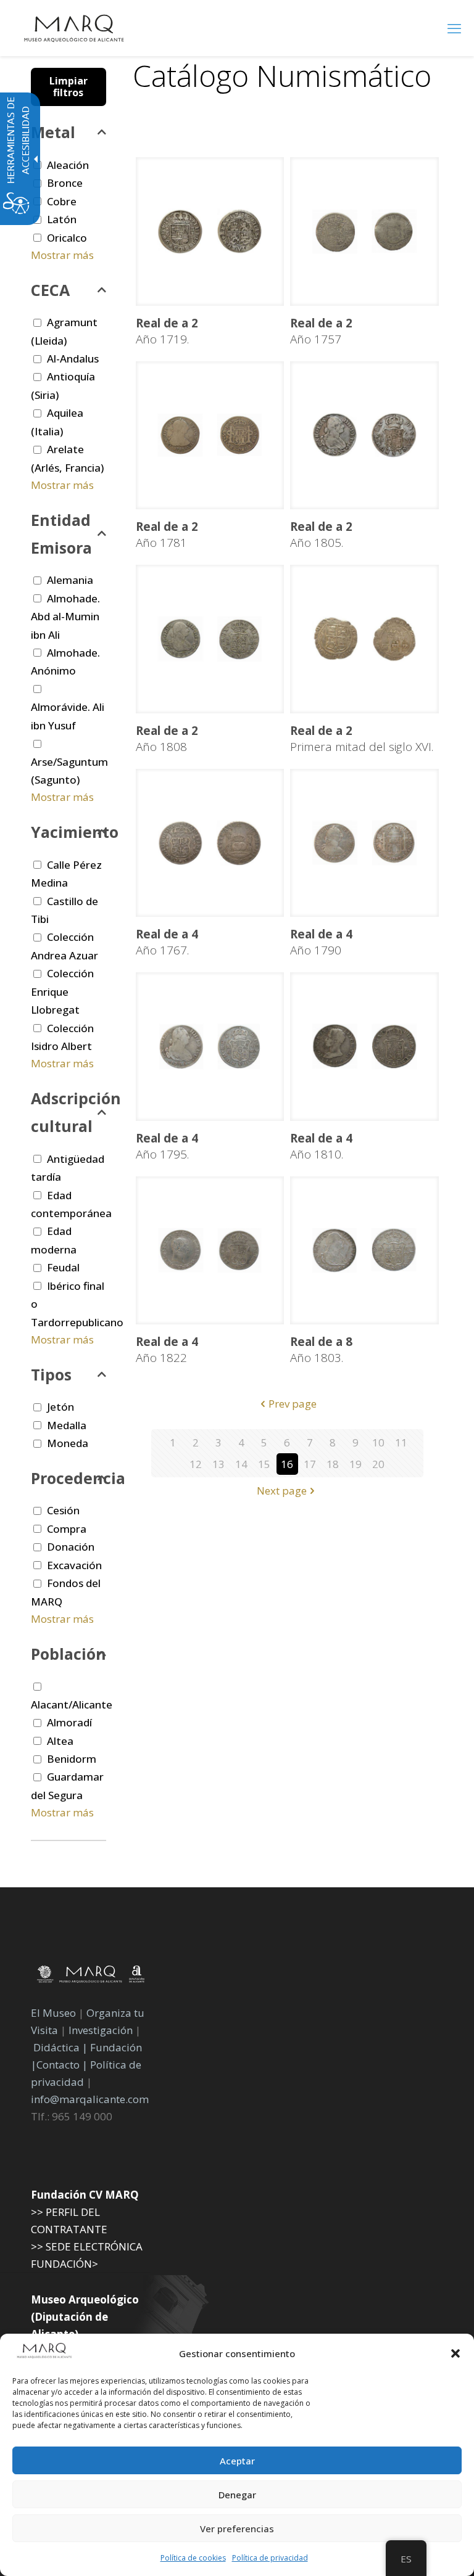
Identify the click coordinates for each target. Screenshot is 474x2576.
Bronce (65, 183)
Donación (71, 1547)
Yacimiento (69, 832)
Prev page (293, 1404)
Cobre (62, 201)
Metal (53, 132)
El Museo (53, 2013)
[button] (455, 2353)
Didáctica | (62, 2047)
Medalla (67, 1425)
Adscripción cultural (69, 1112)
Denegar (237, 2495)
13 (218, 1464)
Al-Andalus (73, 359)
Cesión (63, 1510)
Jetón (60, 1407)
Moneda (68, 1443)
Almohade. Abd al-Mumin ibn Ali (65, 617)
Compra (67, 1529)
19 (355, 1464)
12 (196, 1464)
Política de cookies (193, 2558)
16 (287, 1464)
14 (241, 1464)
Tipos (51, 1374)
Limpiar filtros (69, 87)
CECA (50, 290)
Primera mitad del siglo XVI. (362, 739)
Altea (60, 1741)
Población (69, 1654)
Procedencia (69, 1478)
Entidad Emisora (61, 534)
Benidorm (72, 1759)
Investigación (101, 2030)
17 (310, 1464)
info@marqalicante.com (90, 2099)
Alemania (70, 580)
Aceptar (237, 2461)
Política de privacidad (270, 2558)
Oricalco (67, 238)
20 (378, 1464)
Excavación (74, 1565)
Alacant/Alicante (72, 1704)
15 (264, 1464)
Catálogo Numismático (282, 76)
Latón (62, 219)
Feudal (63, 1267)
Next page (282, 1491)
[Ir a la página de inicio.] (74, 28)
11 (401, 1442)
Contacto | (62, 2065)
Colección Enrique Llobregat (62, 991)
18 (333, 1464)
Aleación (68, 165)
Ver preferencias (237, 2529)
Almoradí (69, 1722)
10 (378, 1442)
